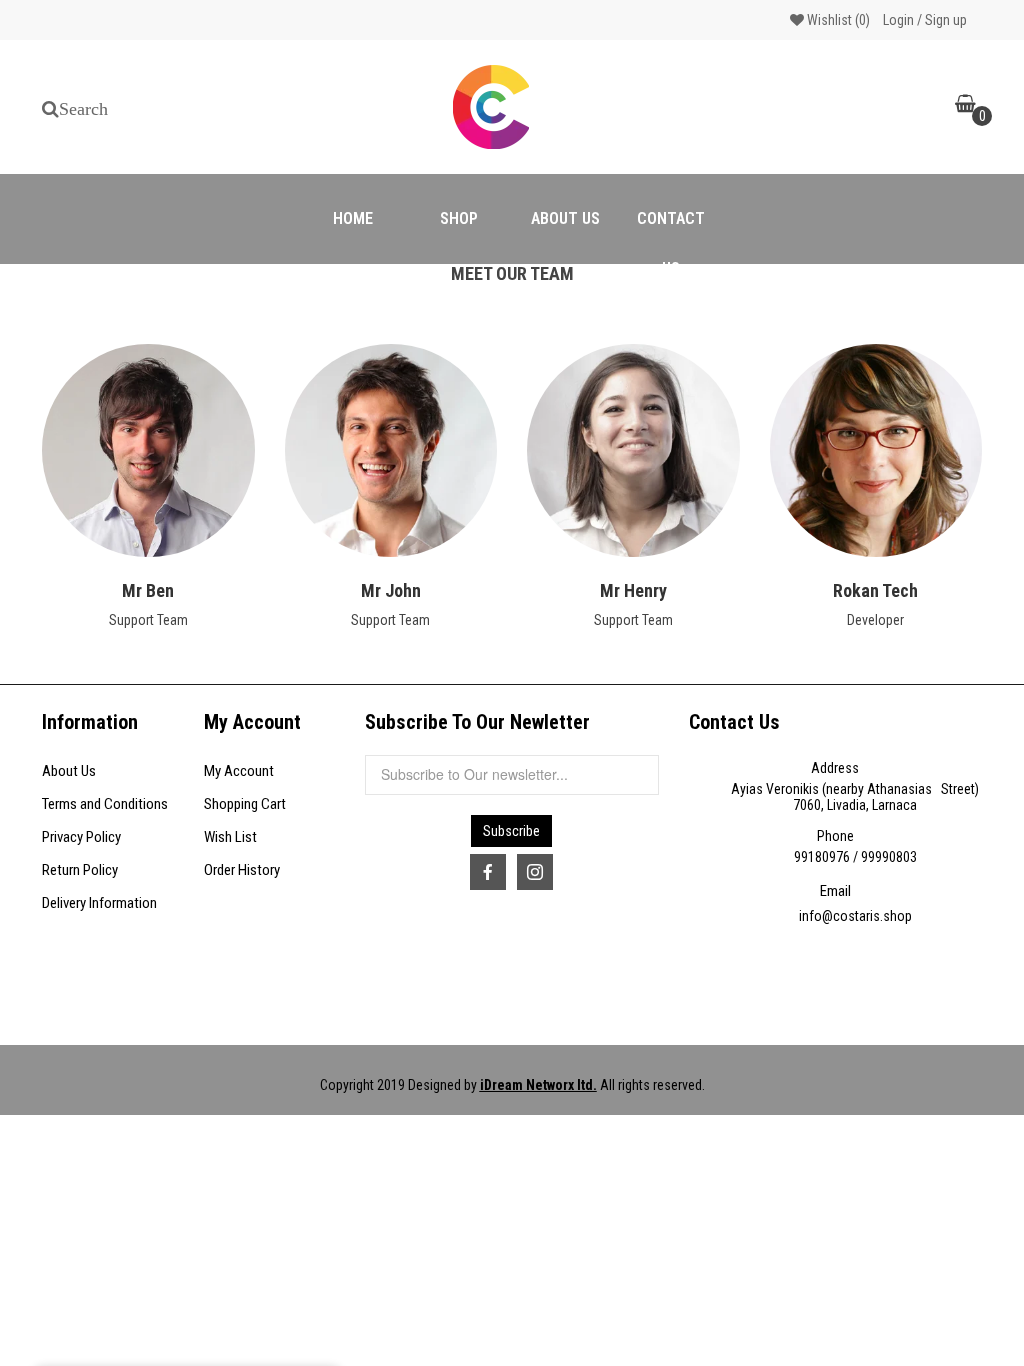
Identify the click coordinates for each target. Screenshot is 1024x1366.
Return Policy (80, 870)
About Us (69, 771)
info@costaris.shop (855, 916)
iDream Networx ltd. (538, 1085)
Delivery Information (99, 903)
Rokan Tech (875, 590)
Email (835, 891)
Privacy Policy (81, 837)
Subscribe (511, 831)
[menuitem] (353, 219)
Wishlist (837, 20)
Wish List (230, 837)
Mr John (391, 590)
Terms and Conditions (105, 804)
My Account (239, 771)
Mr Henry (633, 590)
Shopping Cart (245, 804)
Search (83, 109)
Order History (242, 870)
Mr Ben (148, 590)
